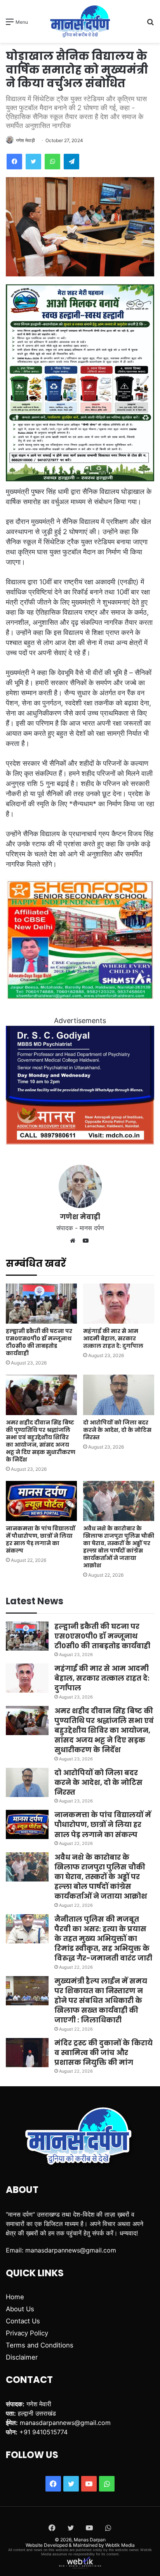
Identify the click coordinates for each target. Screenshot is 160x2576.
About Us (20, 2309)
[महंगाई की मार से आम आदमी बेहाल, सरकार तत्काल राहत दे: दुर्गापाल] (119, 1304)
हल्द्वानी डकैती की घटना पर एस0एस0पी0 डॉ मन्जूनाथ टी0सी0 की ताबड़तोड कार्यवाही (39, 1342)
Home (15, 2297)
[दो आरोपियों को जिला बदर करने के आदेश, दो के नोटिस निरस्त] (119, 1395)
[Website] (75, 1241)
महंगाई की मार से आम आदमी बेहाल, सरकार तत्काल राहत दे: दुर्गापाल (113, 1338)
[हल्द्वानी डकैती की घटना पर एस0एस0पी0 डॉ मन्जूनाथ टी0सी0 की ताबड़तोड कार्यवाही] (41, 1304)
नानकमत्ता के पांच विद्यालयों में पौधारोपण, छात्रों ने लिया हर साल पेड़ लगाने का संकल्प (41, 1539)
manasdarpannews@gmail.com (71, 2250)
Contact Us (23, 2321)
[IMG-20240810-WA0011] (80, 1142)
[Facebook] (14, 162)
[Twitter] (33, 162)
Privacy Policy (27, 2333)
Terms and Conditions (40, 2345)
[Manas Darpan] (80, 21)
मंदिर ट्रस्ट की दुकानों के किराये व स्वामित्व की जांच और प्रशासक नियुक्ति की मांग (103, 2053)
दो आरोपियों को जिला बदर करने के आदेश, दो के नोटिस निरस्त (117, 1430)
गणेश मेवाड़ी (25, 140)
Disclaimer (22, 2357)
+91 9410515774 (43, 2432)
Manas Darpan (90, 2540)
